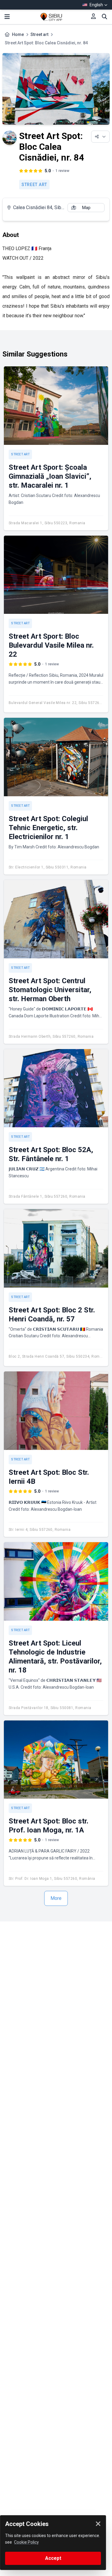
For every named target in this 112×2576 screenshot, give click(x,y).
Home (18, 34)
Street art (39, 34)
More (56, 1898)
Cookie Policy (26, 2542)
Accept (53, 2558)
